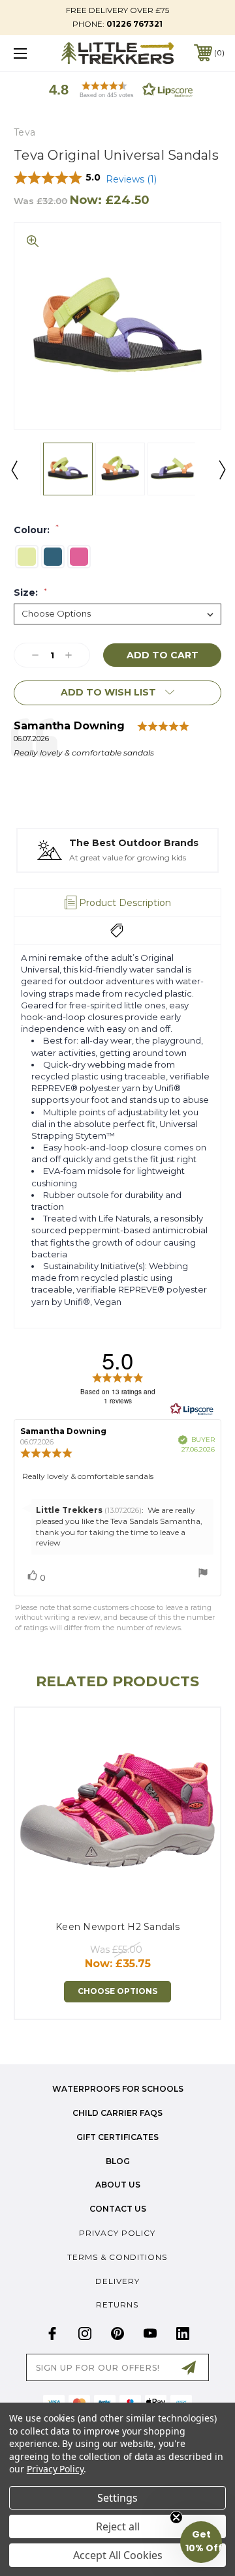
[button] (117, 90)
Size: (30, 593)
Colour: (36, 530)
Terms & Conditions (117, 2257)
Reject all (118, 2526)
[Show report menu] (203, 1574)
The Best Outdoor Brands (102, 843)
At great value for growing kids (96, 857)
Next (221, 469)
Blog (118, 2161)
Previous (14, 469)
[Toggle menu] (35, 53)
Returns (117, 2305)
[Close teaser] (176, 2517)
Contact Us (118, 2209)
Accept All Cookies (118, 2555)
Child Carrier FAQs (117, 2113)
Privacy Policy (117, 2233)
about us (118, 2185)
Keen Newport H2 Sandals (117, 1927)
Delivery (117, 2281)
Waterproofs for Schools (118, 2089)
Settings (117, 2498)
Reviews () (131, 179)
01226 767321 (134, 24)
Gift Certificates (117, 2137)
